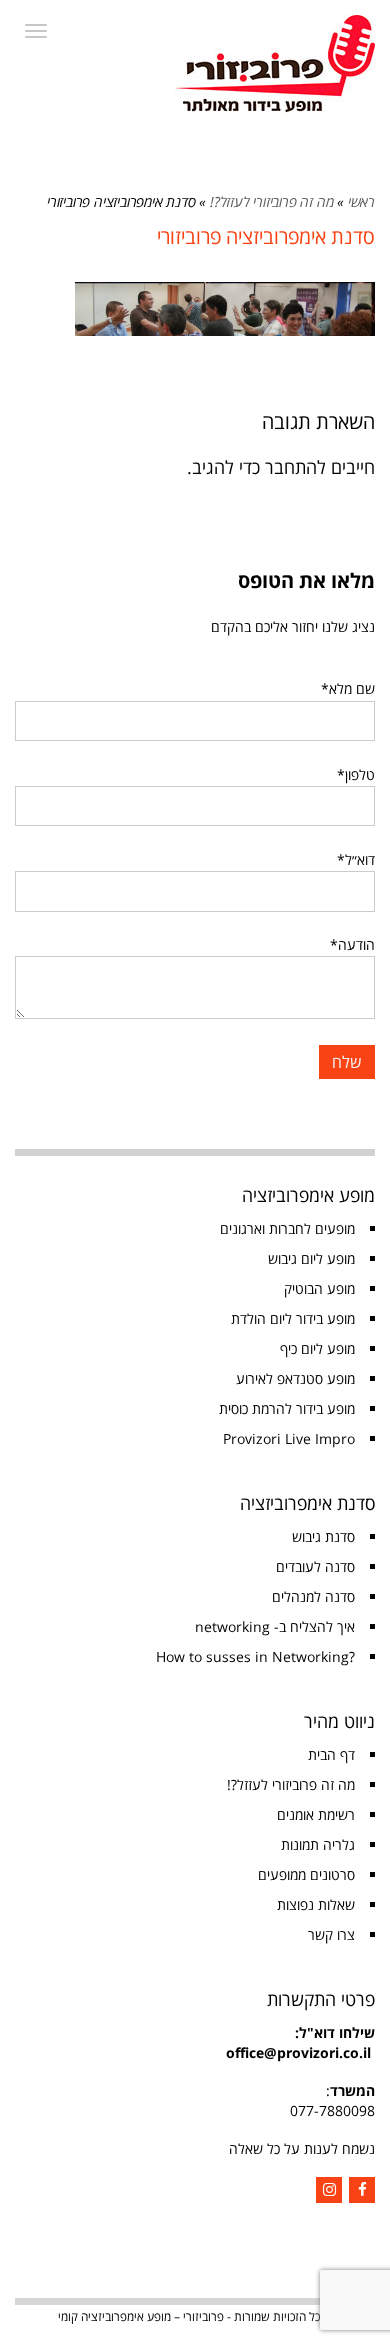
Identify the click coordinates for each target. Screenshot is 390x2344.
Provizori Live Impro (289, 1438)
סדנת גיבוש (323, 1536)
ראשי (361, 201)
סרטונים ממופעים (306, 1874)
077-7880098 (332, 2110)
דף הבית (331, 1754)
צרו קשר (331, 1934)
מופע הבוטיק (319, 1288)
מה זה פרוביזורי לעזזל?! (271, 201)
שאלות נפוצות (316, 1904)
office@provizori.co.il (298, 2052)
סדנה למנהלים (313, 1596)
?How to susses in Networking (255, 1656)
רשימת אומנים (316, 1814)
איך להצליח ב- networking (275, 1626)
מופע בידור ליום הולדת (293, 1318)
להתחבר (295, 467)
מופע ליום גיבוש (311, 1258)
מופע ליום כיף (317, 1348)
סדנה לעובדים (315, 1566)
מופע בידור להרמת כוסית (287, 1408)
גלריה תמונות (318, 1844)
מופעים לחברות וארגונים (287, 1228)
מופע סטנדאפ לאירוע (295, 1378)
